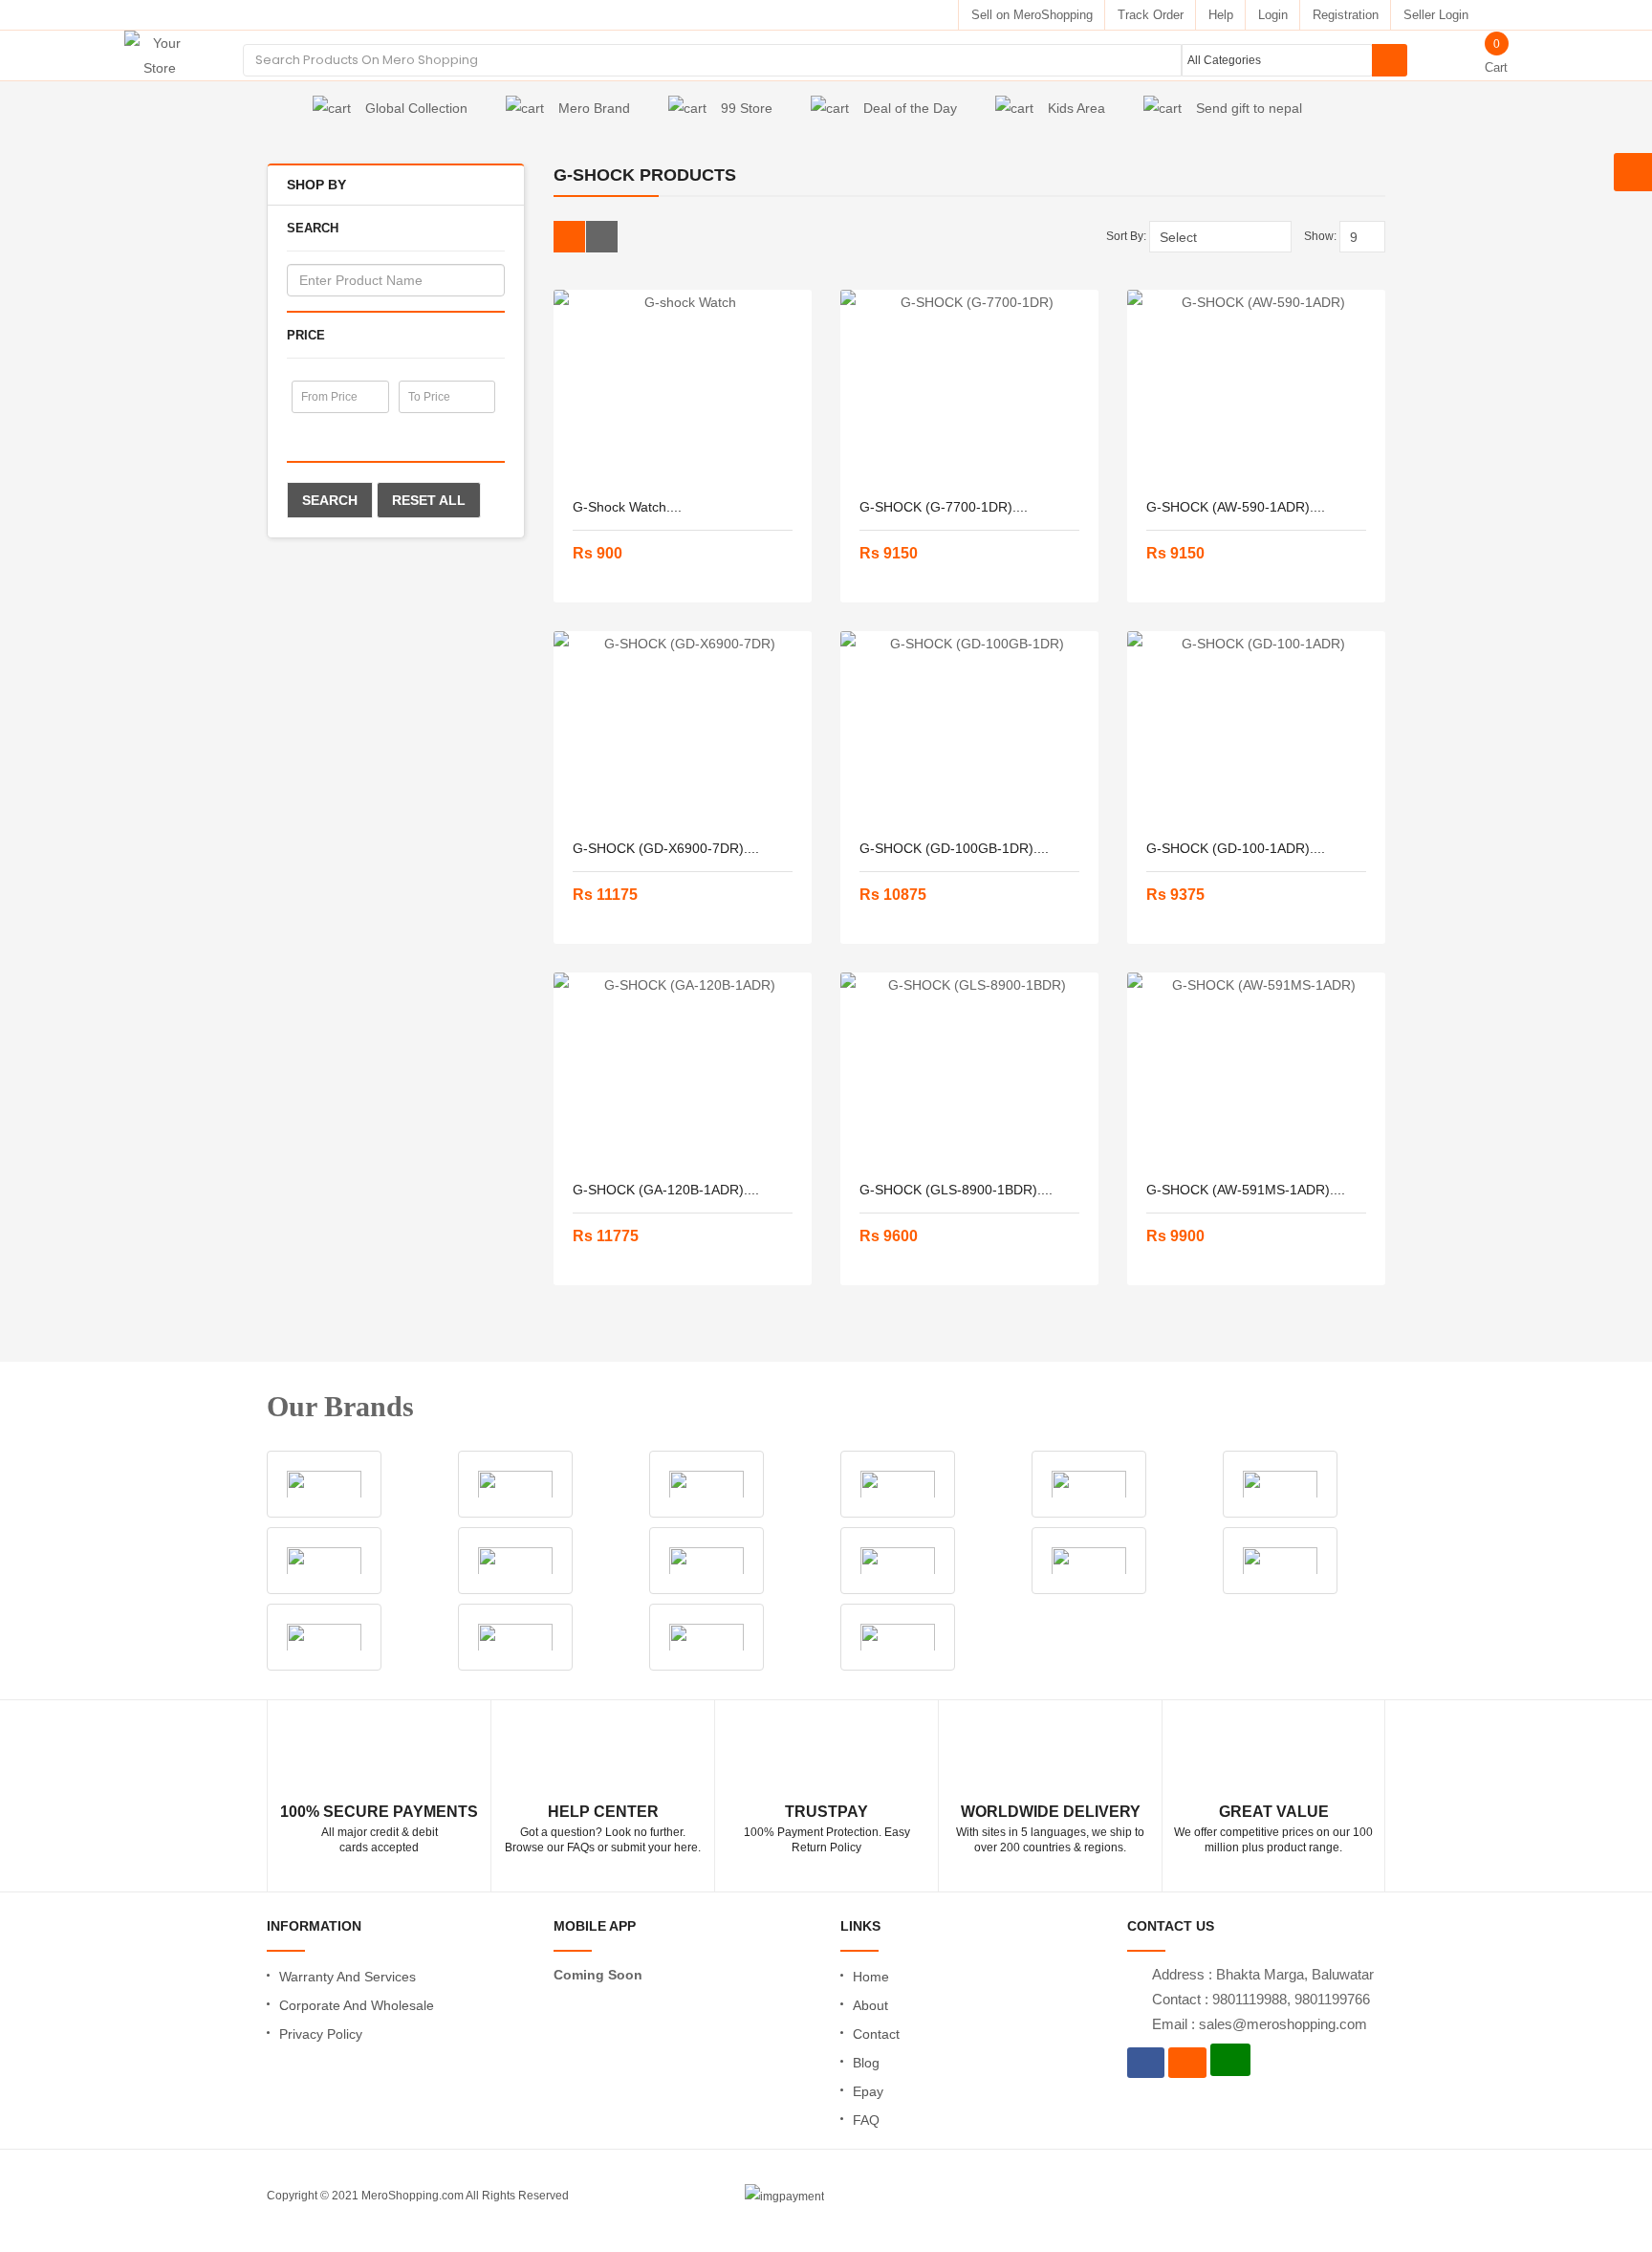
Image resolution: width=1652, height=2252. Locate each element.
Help (1221, 15)
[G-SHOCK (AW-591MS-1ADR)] (1256, 1068)
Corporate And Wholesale (357, 2005)
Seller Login (1436, 15)
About (870, 2005)
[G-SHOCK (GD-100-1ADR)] (1256, 727)
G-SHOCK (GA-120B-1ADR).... (666, 1190)
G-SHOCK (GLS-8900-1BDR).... (956, 1190)
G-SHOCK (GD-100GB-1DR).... (954, 848)
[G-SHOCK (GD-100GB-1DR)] (969, 727)
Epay (868, 2091)
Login (1273, 15)
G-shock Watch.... (627, 507)
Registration (1346, 15)
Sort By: (1126, 236)
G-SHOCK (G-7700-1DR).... (944, 507)
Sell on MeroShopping (1032, 15)
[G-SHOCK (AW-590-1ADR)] (1256, 385)
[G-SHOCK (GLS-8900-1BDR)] (969, 1068)
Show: (1320, 236)
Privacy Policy (321, 2034)
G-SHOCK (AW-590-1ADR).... (1236, 507)
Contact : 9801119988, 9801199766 (1261, 1999)
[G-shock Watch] (683, 385)
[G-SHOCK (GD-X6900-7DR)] (683, 727)
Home (871, 1977)
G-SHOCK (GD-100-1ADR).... (1236, 848)
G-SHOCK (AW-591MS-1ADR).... (1246, 1190)
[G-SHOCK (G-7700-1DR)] (969, 385)
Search (330, 500)
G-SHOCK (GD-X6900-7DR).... (666, 848)
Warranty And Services (348, 1977)
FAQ (866, 2120)
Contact (876, 2034)
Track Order (1151, 15)
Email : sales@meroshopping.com (1260, 2024)
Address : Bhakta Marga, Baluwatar (1263, 1974)
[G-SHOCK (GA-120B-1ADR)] (683, 1068)
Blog (866, 2063)
